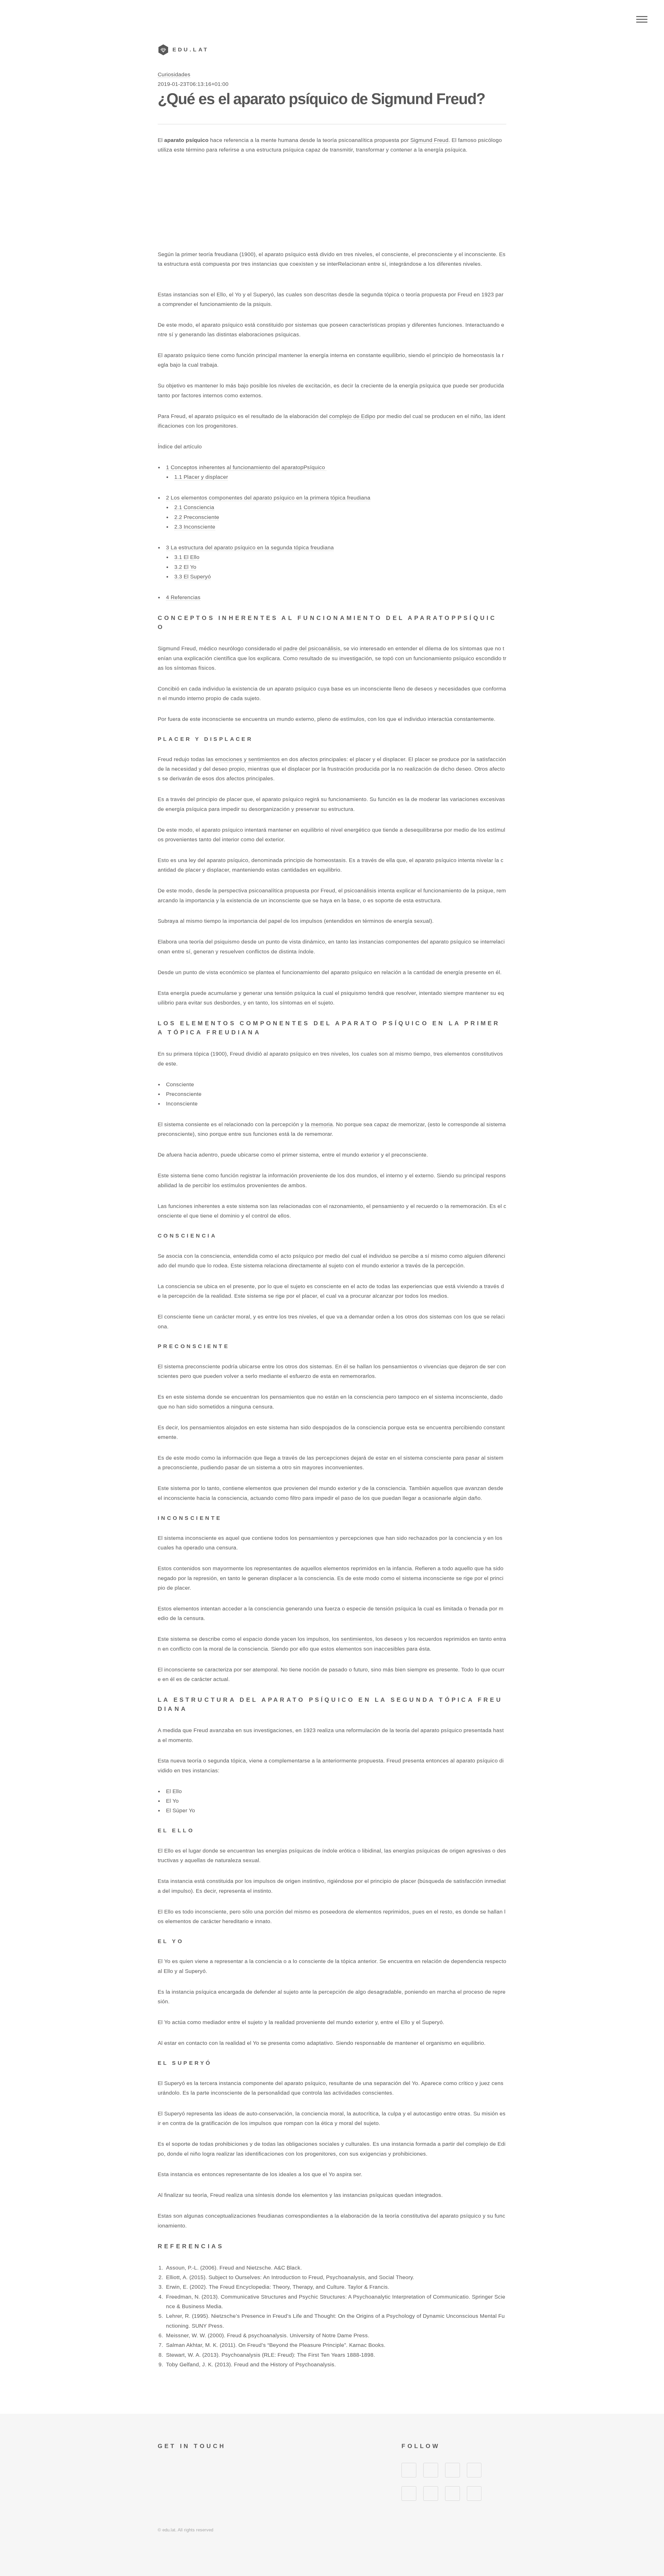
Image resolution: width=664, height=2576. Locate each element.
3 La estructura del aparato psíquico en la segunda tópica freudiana (250, 548)
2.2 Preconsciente (197, 517)
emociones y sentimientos (248, 759)
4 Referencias (183, 597)
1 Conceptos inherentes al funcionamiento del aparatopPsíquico (246, 467)
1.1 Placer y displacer (201, 477)
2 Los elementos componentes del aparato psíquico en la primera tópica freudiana (268, 498)
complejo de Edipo (352, 416)
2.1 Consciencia (194, 507)
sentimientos (357, 1639)
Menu (642, 19)
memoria (322, 1124)
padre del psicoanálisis (312, 648)
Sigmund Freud (429, 140)
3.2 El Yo (185, 567)
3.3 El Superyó (193, 577)
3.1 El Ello (187, 557)
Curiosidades (174, 74)
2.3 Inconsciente (195, 527)
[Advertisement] (332, 202)
